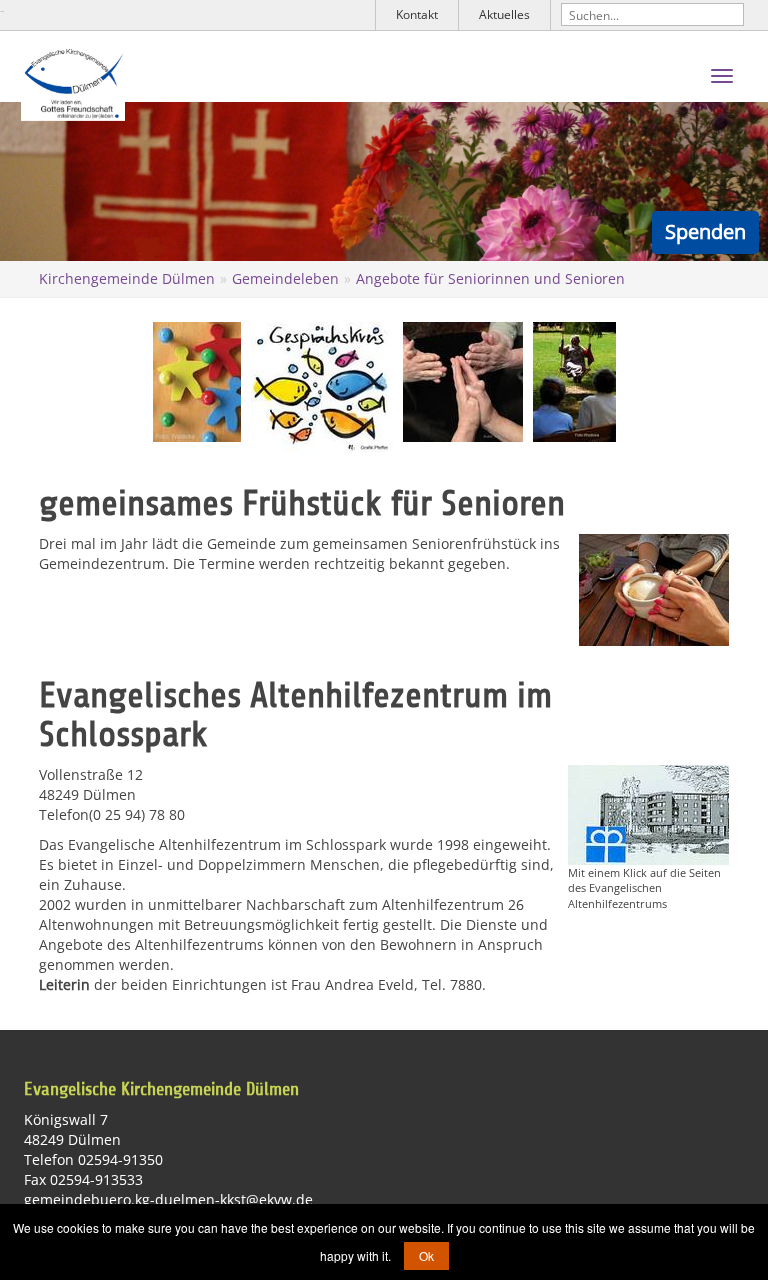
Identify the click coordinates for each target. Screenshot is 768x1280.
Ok (426, 1255)
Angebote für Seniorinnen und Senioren (490, 278)
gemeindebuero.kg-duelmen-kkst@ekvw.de (168, 1199)
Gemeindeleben (285, 278)
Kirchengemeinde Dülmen (127, 278)
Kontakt (417, 14)
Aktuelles (504, 14)
